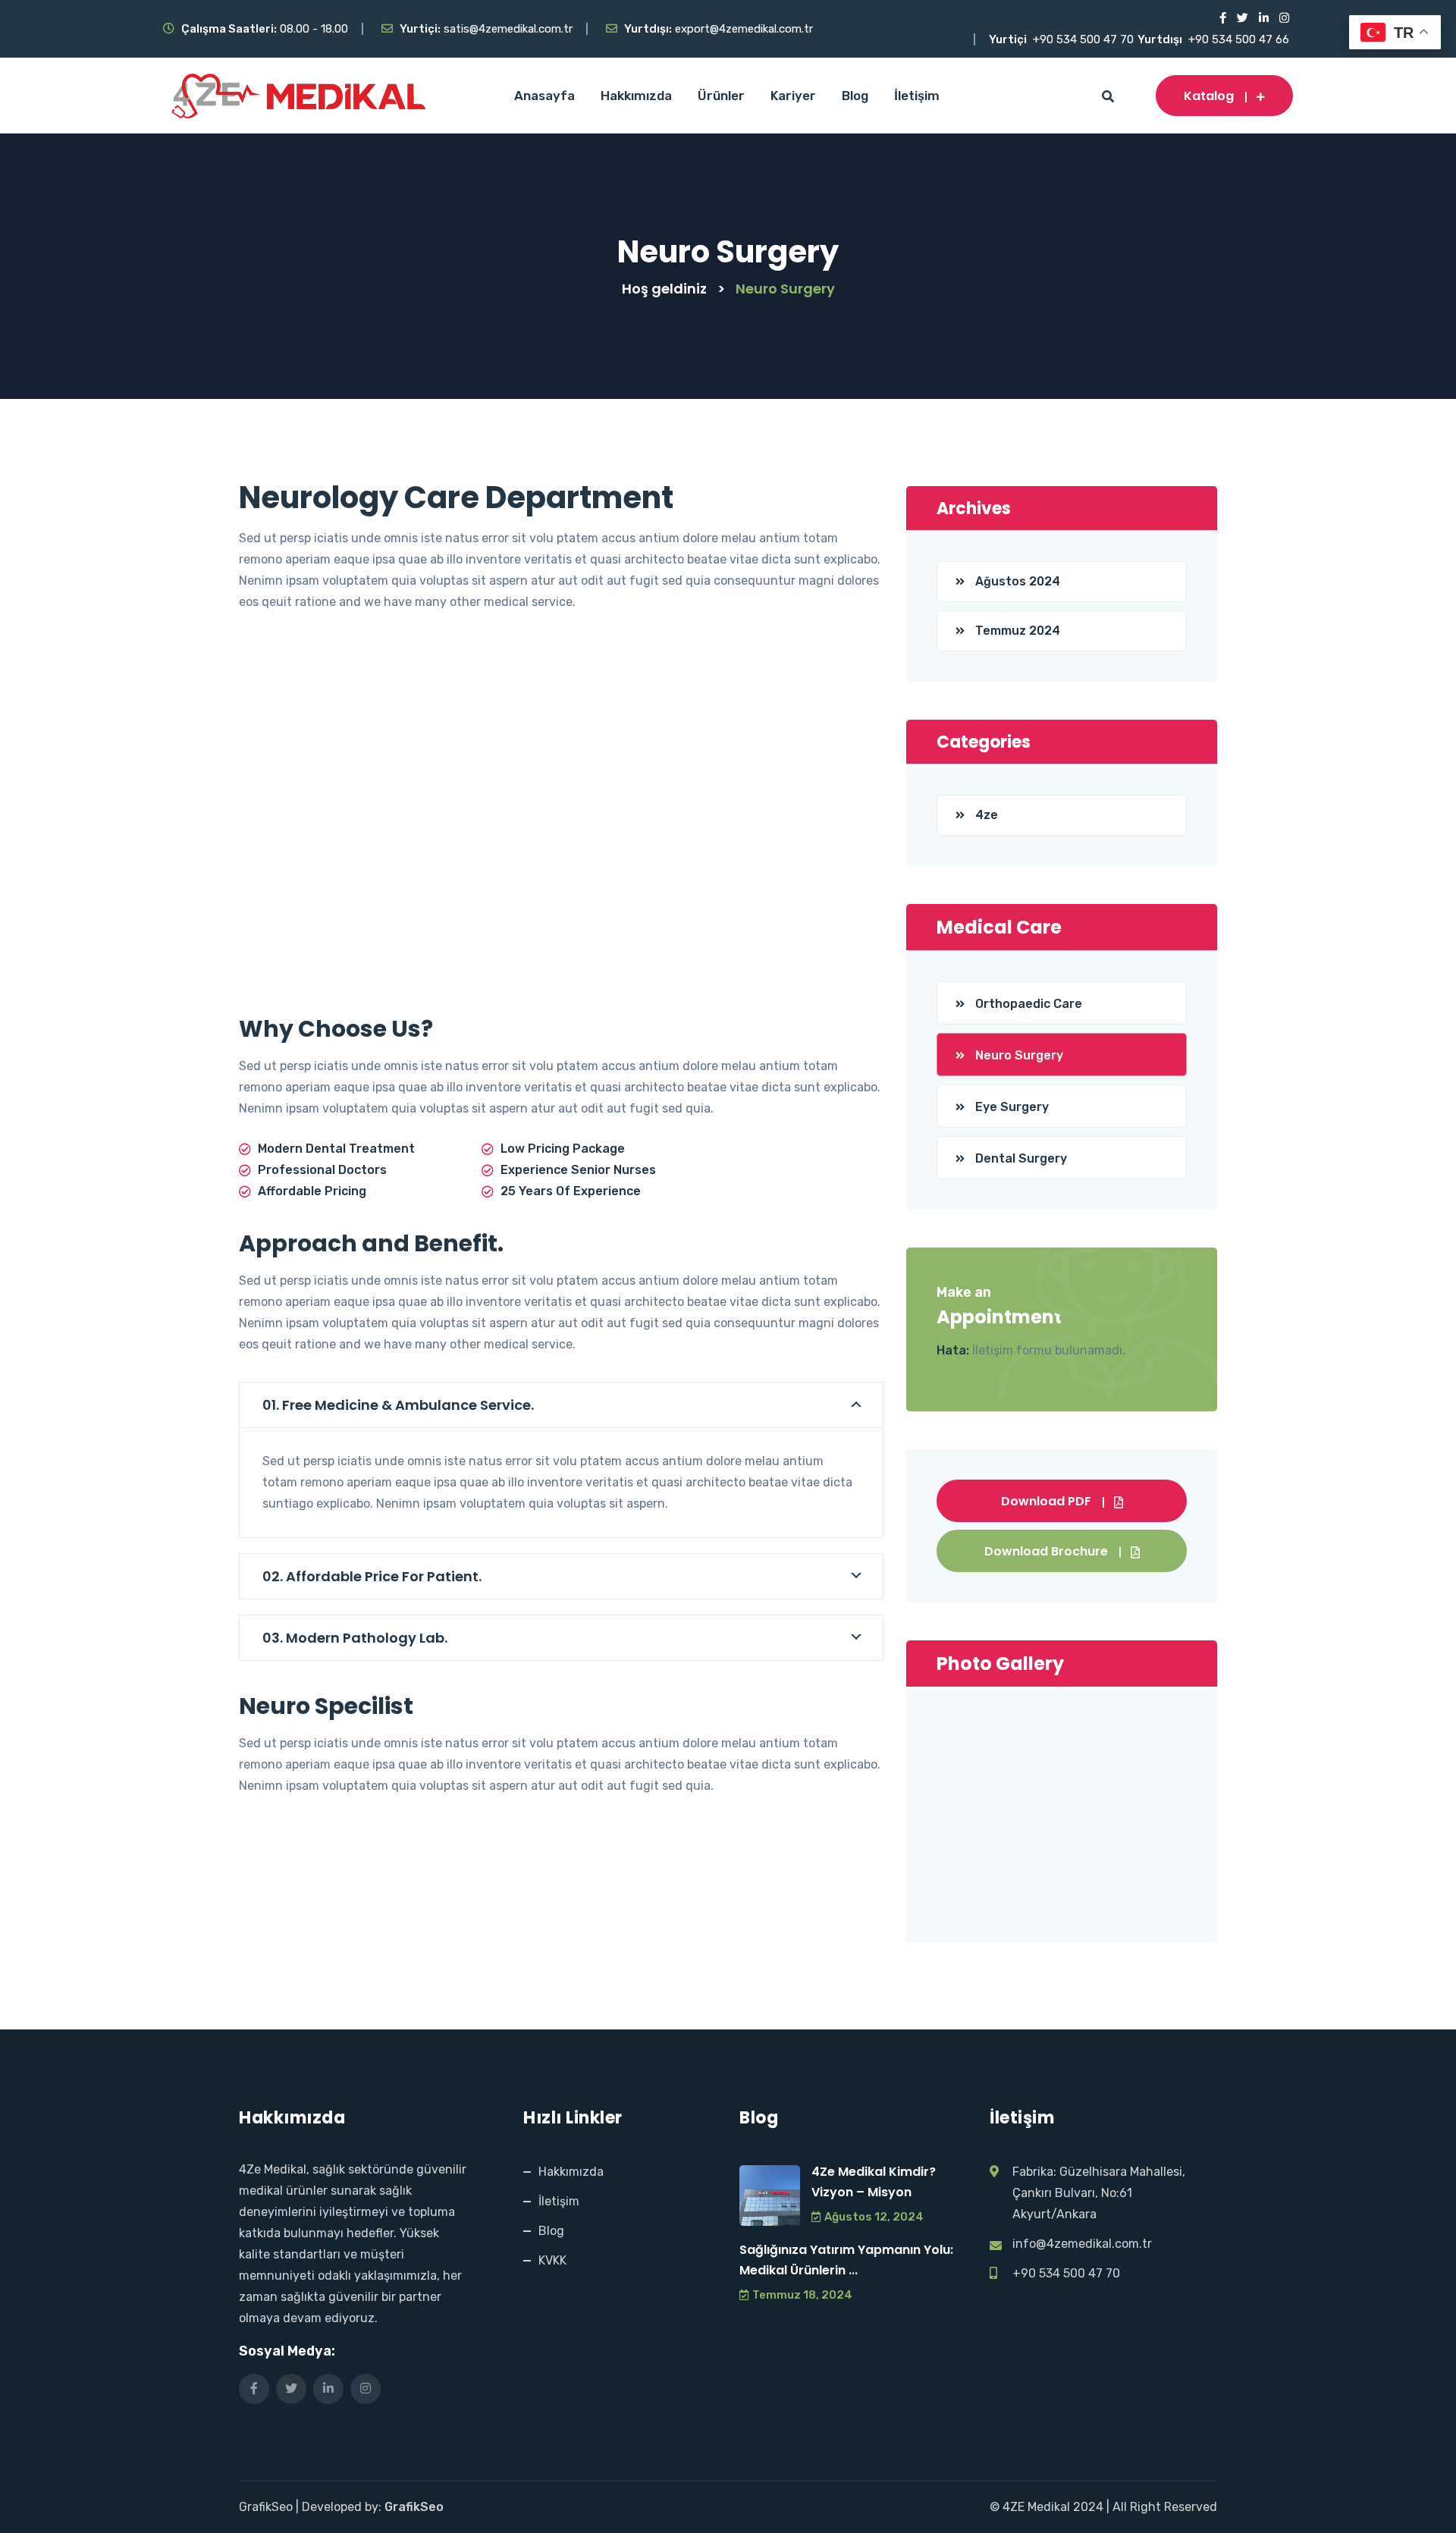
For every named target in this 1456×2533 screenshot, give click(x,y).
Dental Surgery (1021, 1158)
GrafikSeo (414, 2507)
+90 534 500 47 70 (1083, 39)
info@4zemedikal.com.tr (1082, 2244)
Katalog (1209, 96)
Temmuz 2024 (1018, 631)
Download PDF (1046, 1501)
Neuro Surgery (1019, 1055)
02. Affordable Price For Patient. (372, 1576)
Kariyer (793, 96)
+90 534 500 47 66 (1239, 39)
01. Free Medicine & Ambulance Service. (398, 1405)
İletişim (917, 96)
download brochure (1046, 1551)
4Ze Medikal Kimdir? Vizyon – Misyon (874, 2182)
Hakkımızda (636, 96)
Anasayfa (544, 96)
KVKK (552, 2260)
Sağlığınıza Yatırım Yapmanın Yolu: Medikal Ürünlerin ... (846, 2260)
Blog (855, 96)
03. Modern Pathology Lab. (355, 1638)
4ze (987, 815)
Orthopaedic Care (1029, 1004)
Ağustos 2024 (1018, 581)
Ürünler (721, 96)
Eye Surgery (1012, 1107)
